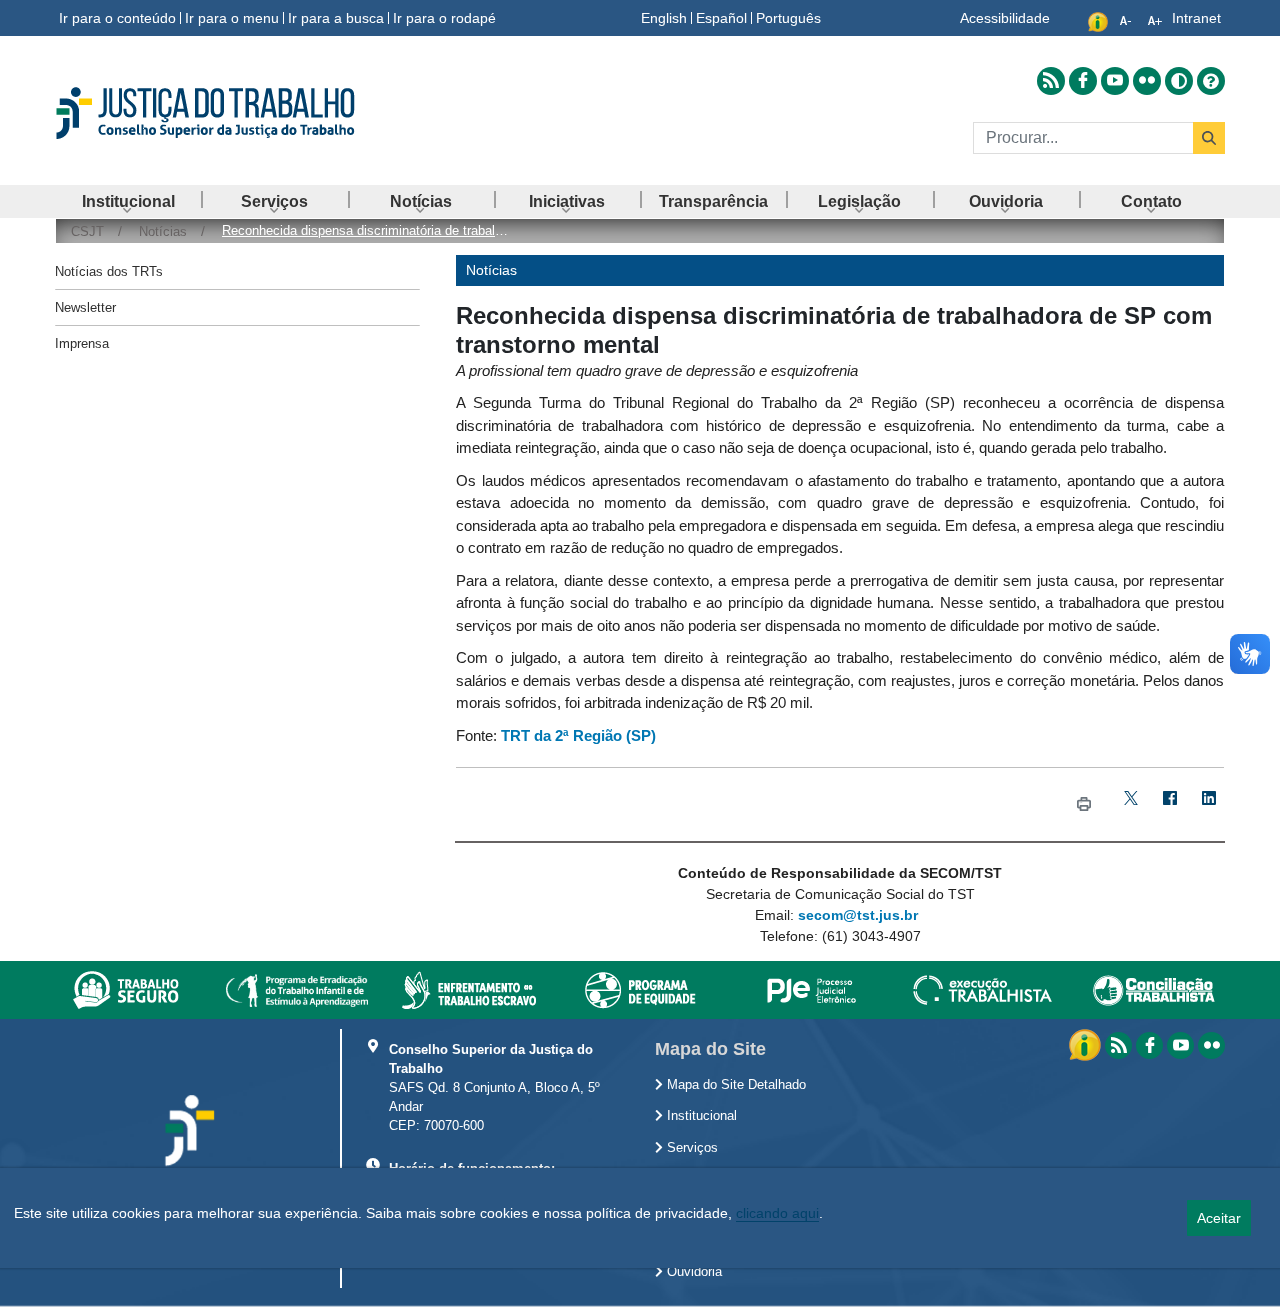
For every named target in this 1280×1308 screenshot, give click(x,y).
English (664, 18)
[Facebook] (1169, 804)
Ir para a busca (336, 18)
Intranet (1196, 18)
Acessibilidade (1005, 18)
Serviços (690, 1148)
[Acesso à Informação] (1087, 1044)
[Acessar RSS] (1051, 81)
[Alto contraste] (1179, 81)
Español (721, 18)
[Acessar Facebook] (1083, 81)
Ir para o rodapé (444, 18)
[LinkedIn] (1208, 804)
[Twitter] (1130, 804)
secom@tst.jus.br (858, 915)
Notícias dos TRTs (109, 271)
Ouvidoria (692, 1272)
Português (788, 18)
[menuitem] (128, 201)
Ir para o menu (232, 18)
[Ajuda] (1211, 81)
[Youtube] (1180, 1045)
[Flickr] (1211, 1045)
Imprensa (82, 343)
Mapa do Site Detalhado (734, 1085)
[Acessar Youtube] (1115, 81)
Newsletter (85, 307)
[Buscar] (1209, 138)
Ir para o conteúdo (117, 18)
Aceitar (1219, 1218)
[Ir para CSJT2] (240, 113)
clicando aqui (777, 1213)
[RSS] (1118, 1045)
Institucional (700, 1116)
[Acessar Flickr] (1147, 81)
